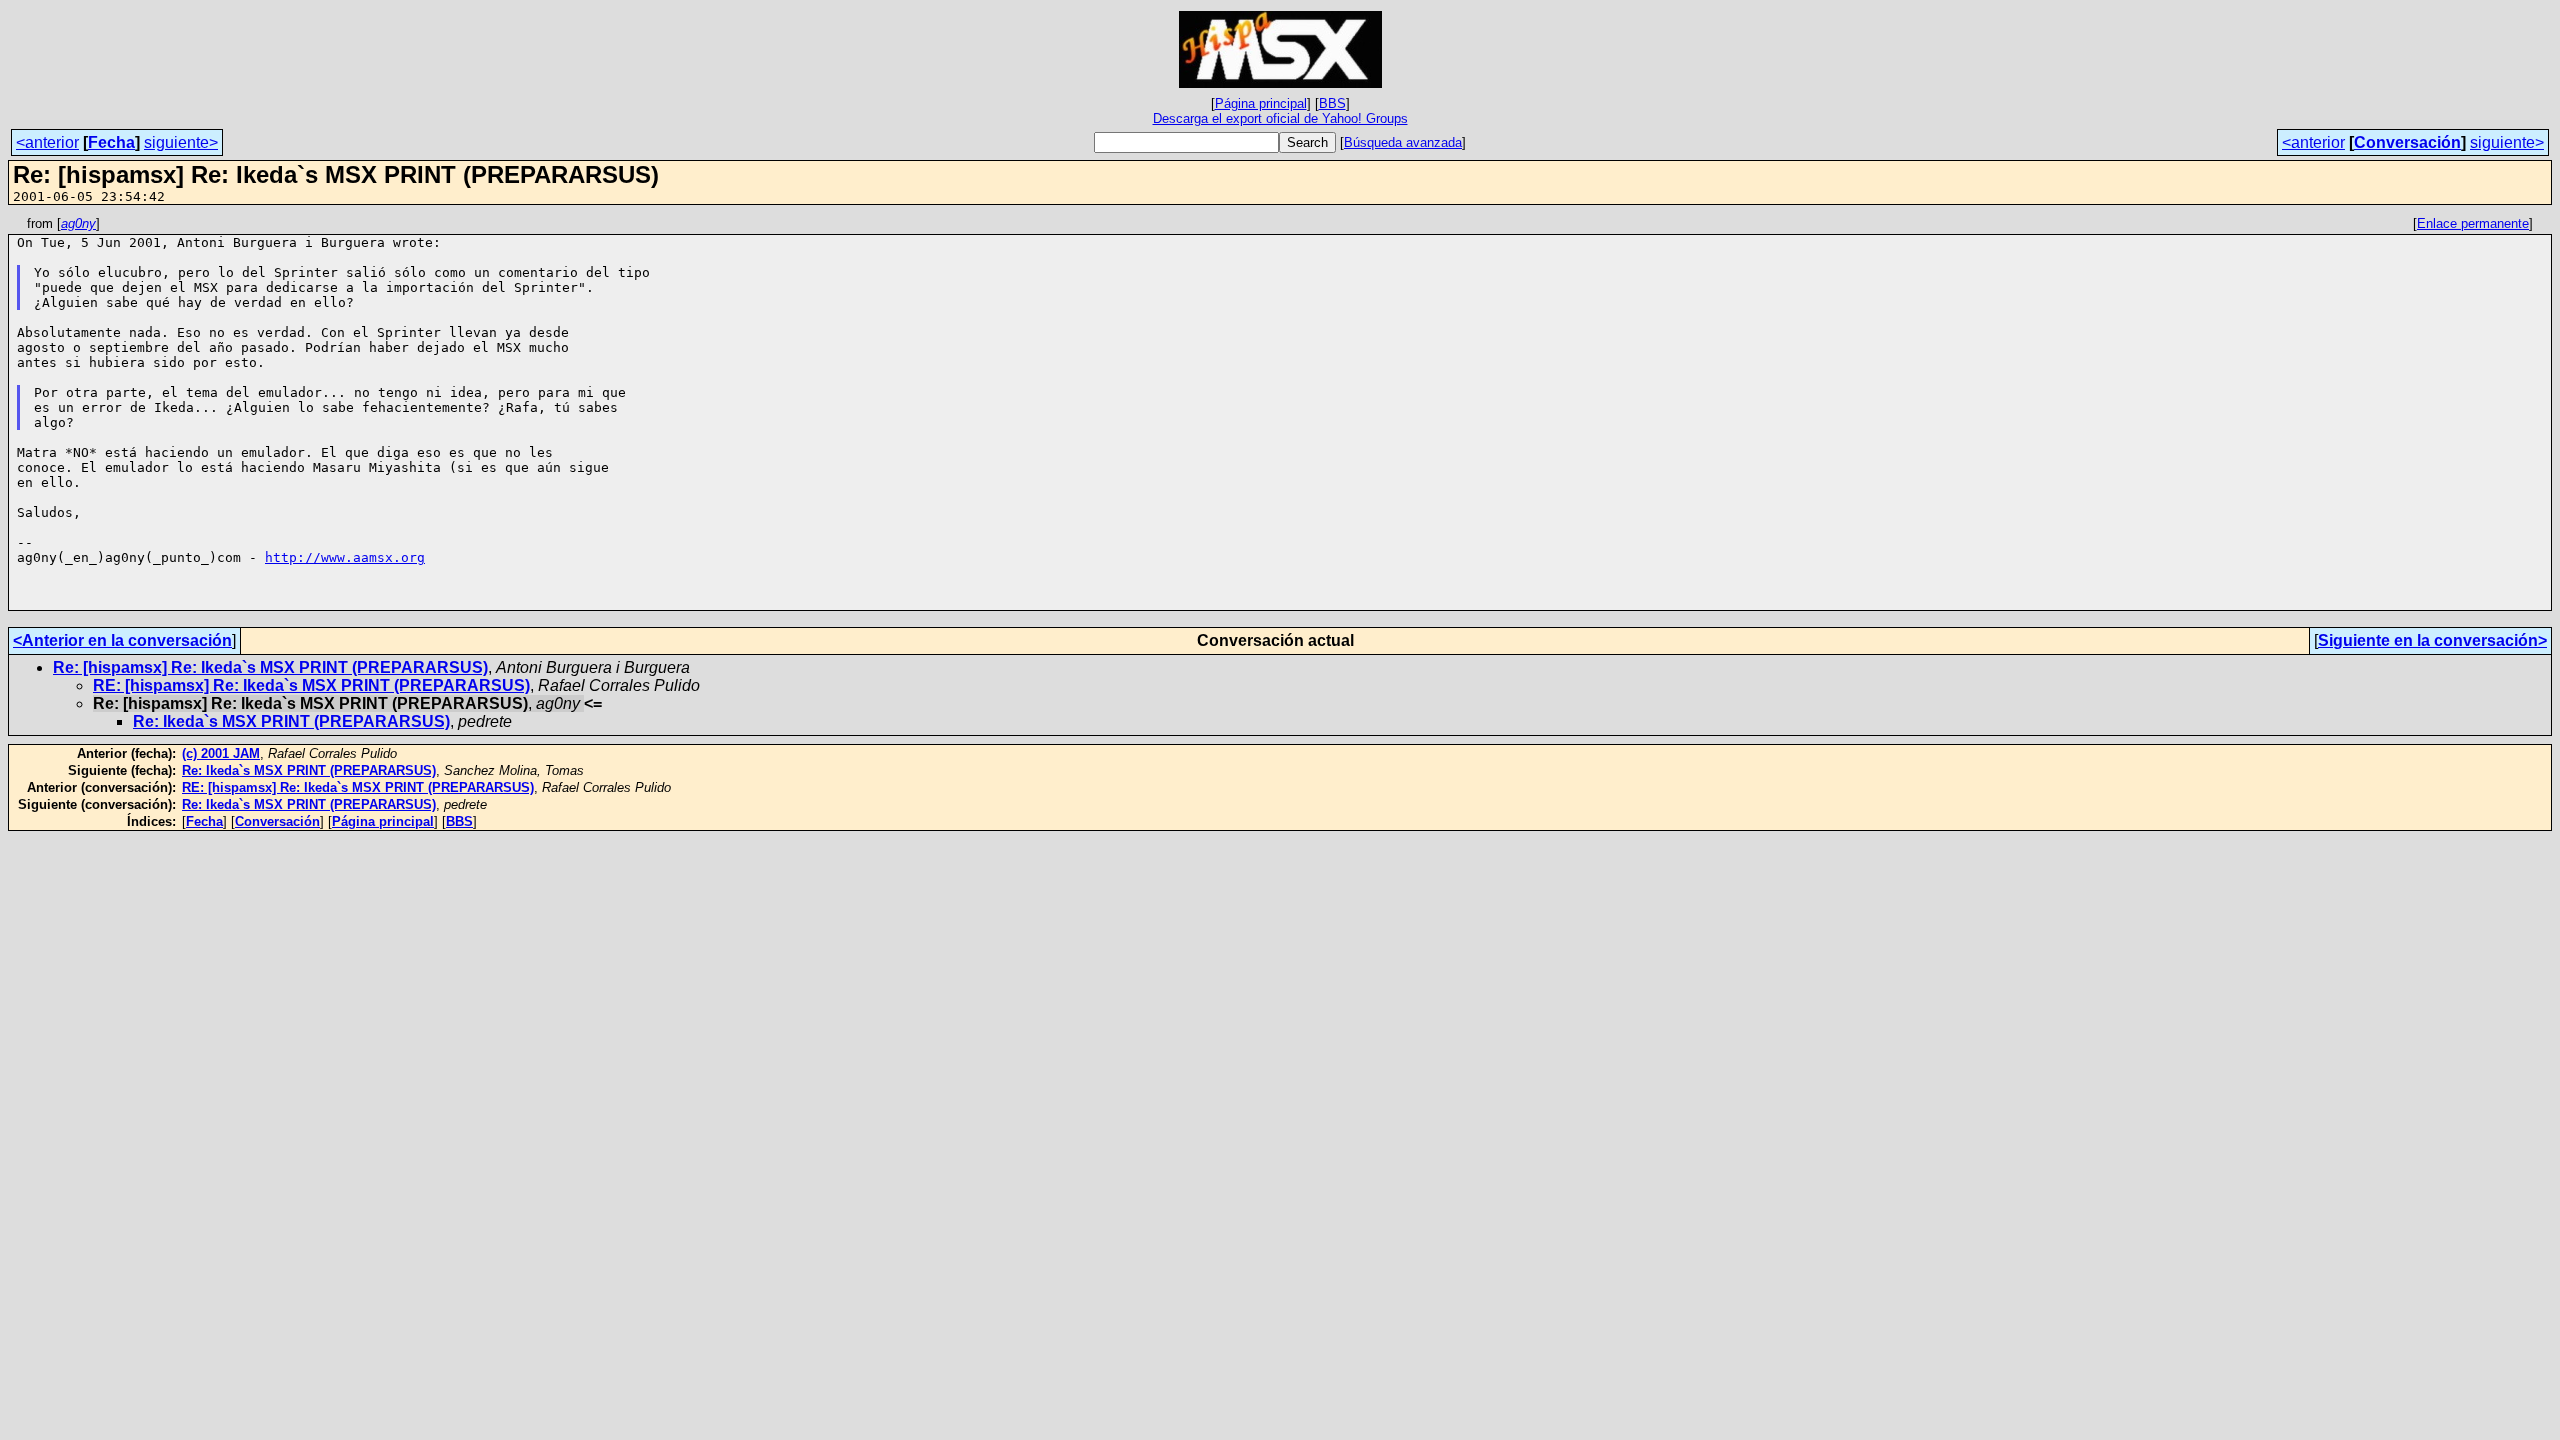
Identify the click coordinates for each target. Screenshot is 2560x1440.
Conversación (2407, 142)
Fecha (111, 142)
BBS (1332, 103)
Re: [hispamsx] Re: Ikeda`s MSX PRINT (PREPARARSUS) (270, 667)
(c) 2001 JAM (221, 753)
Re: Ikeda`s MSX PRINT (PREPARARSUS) (291, 721)
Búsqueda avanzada (1403, 142)
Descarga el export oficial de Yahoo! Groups (1280, 118)
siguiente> (181, 142)
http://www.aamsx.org (345, 557)
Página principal (1261, 103)
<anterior (47, 142)
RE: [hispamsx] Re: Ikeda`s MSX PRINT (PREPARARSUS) (311, 685)
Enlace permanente (2473, 223)
